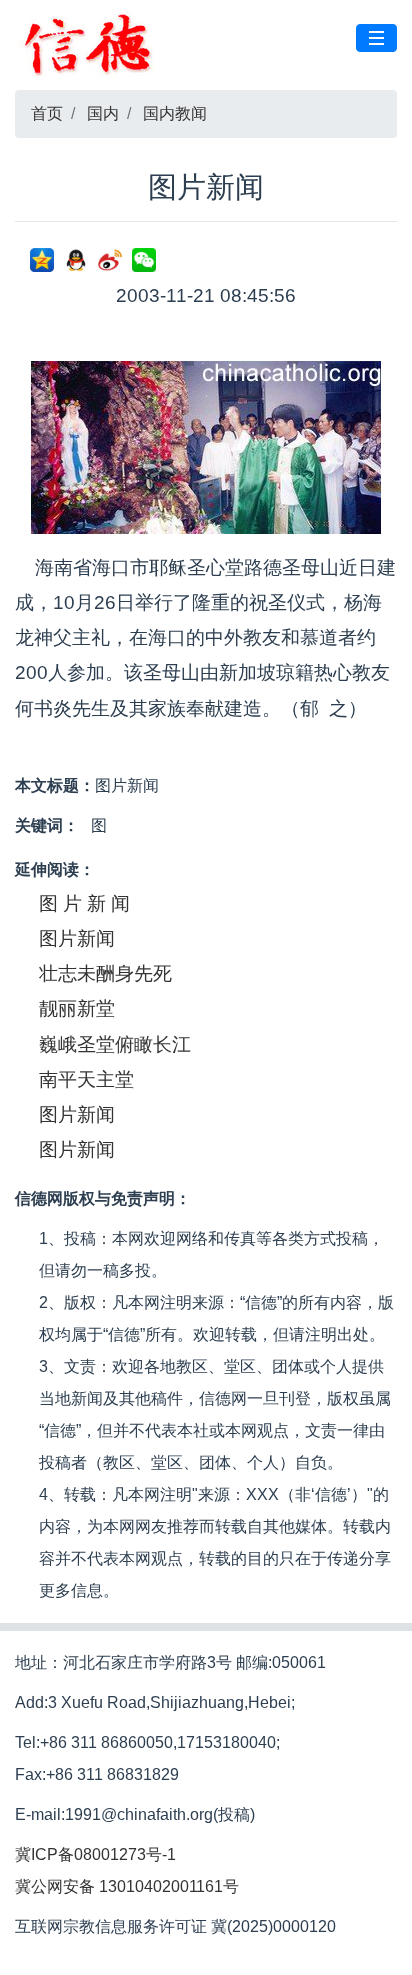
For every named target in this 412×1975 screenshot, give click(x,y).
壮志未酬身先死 (105, 973)
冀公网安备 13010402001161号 (127, 1886)
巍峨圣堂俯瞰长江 (115, 1044)
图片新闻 (77, 938)
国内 (103, 113)
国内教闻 (175, 113)
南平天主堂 (86, 1079)
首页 (47, 113)
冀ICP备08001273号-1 (95, 1854)
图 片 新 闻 (84, 903)
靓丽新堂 (77, 1008)
